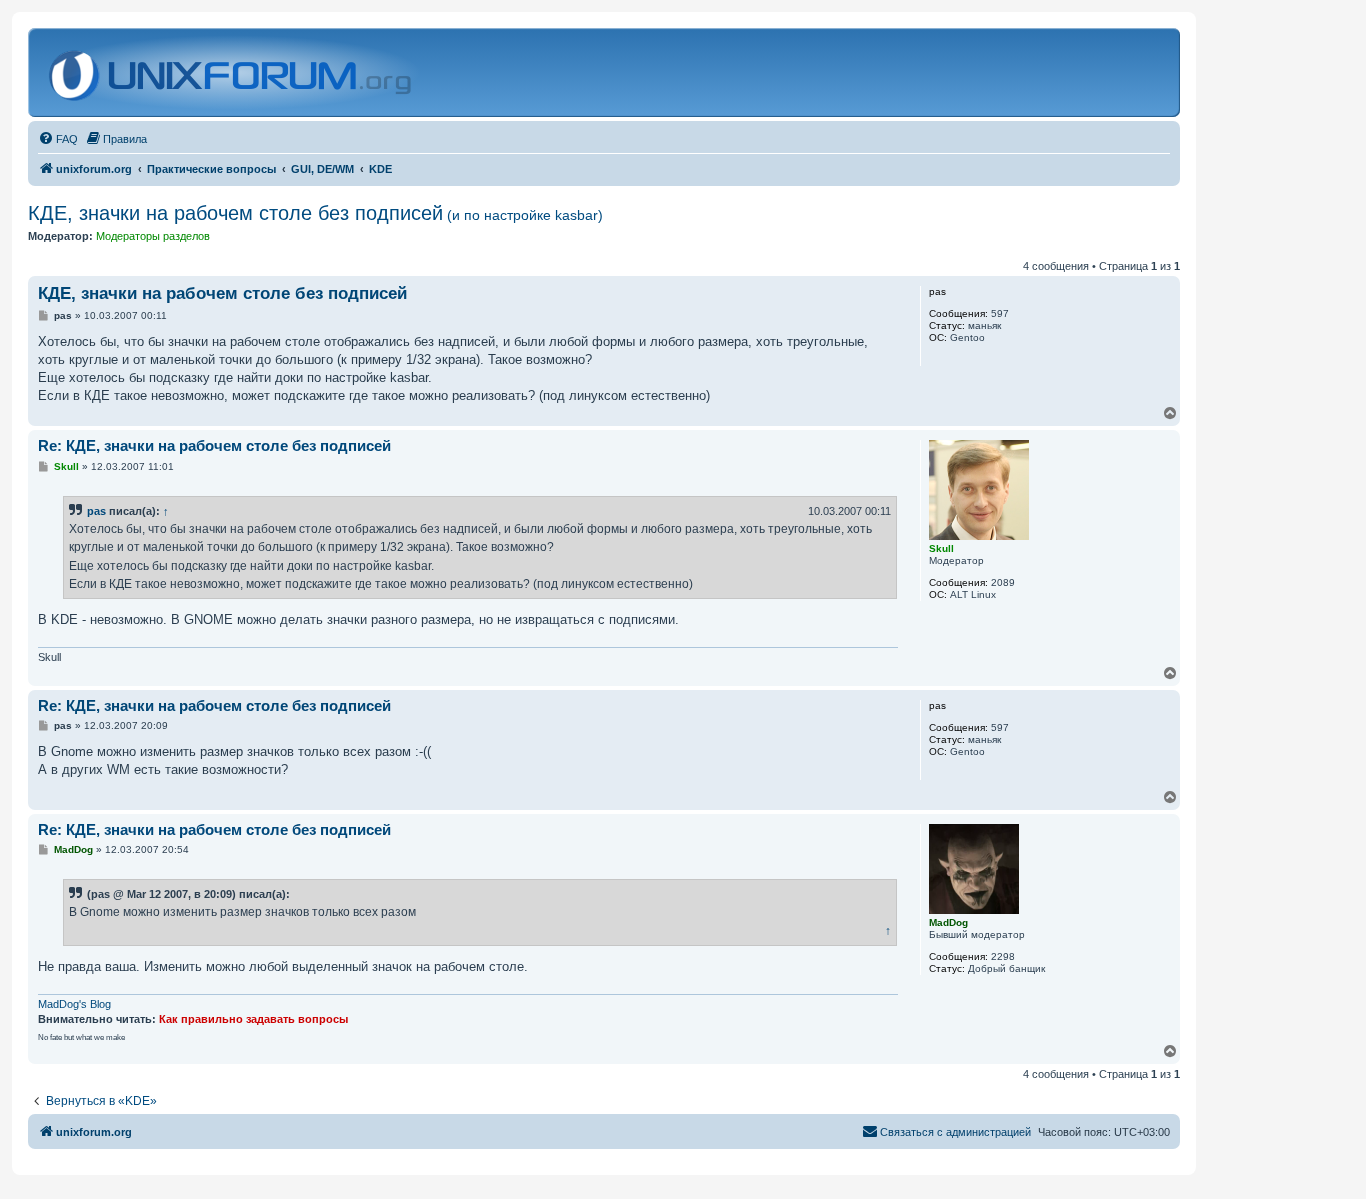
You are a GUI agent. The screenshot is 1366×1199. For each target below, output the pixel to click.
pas (96, 511)
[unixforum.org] (232, 72)
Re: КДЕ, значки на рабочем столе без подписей (214, 445)
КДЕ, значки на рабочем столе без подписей (315, 213)
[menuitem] (58, 139)
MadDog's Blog (74, 1004)
